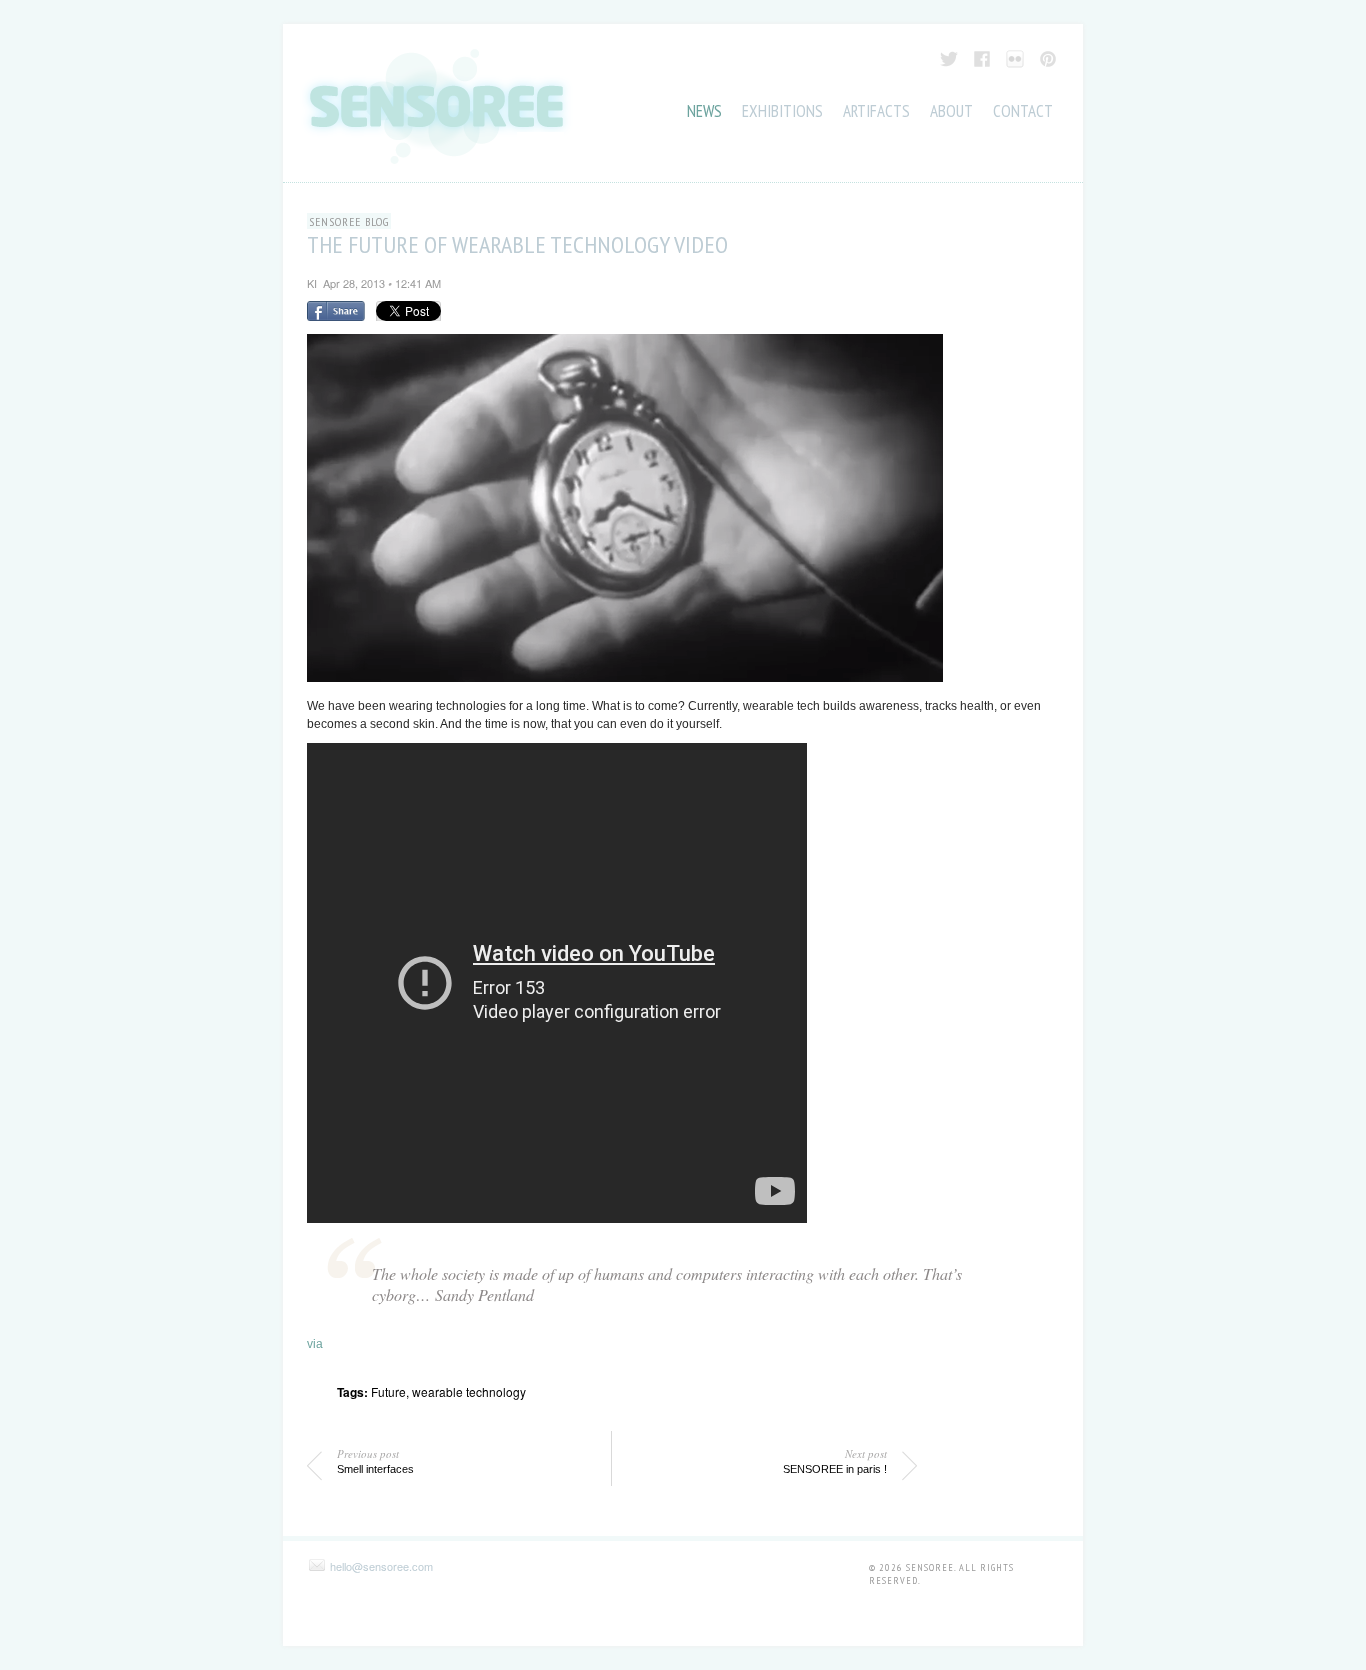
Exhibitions (782, 111)
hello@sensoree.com (381, 1566)
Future (388, 1391)
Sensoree (930, 1567)
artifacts (876, 111)
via (315, 1344)
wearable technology (469, 1391)
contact (1023, 111)
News (704, 111)
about (951, 111)
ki (312, 283)
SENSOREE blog (349, 221)
